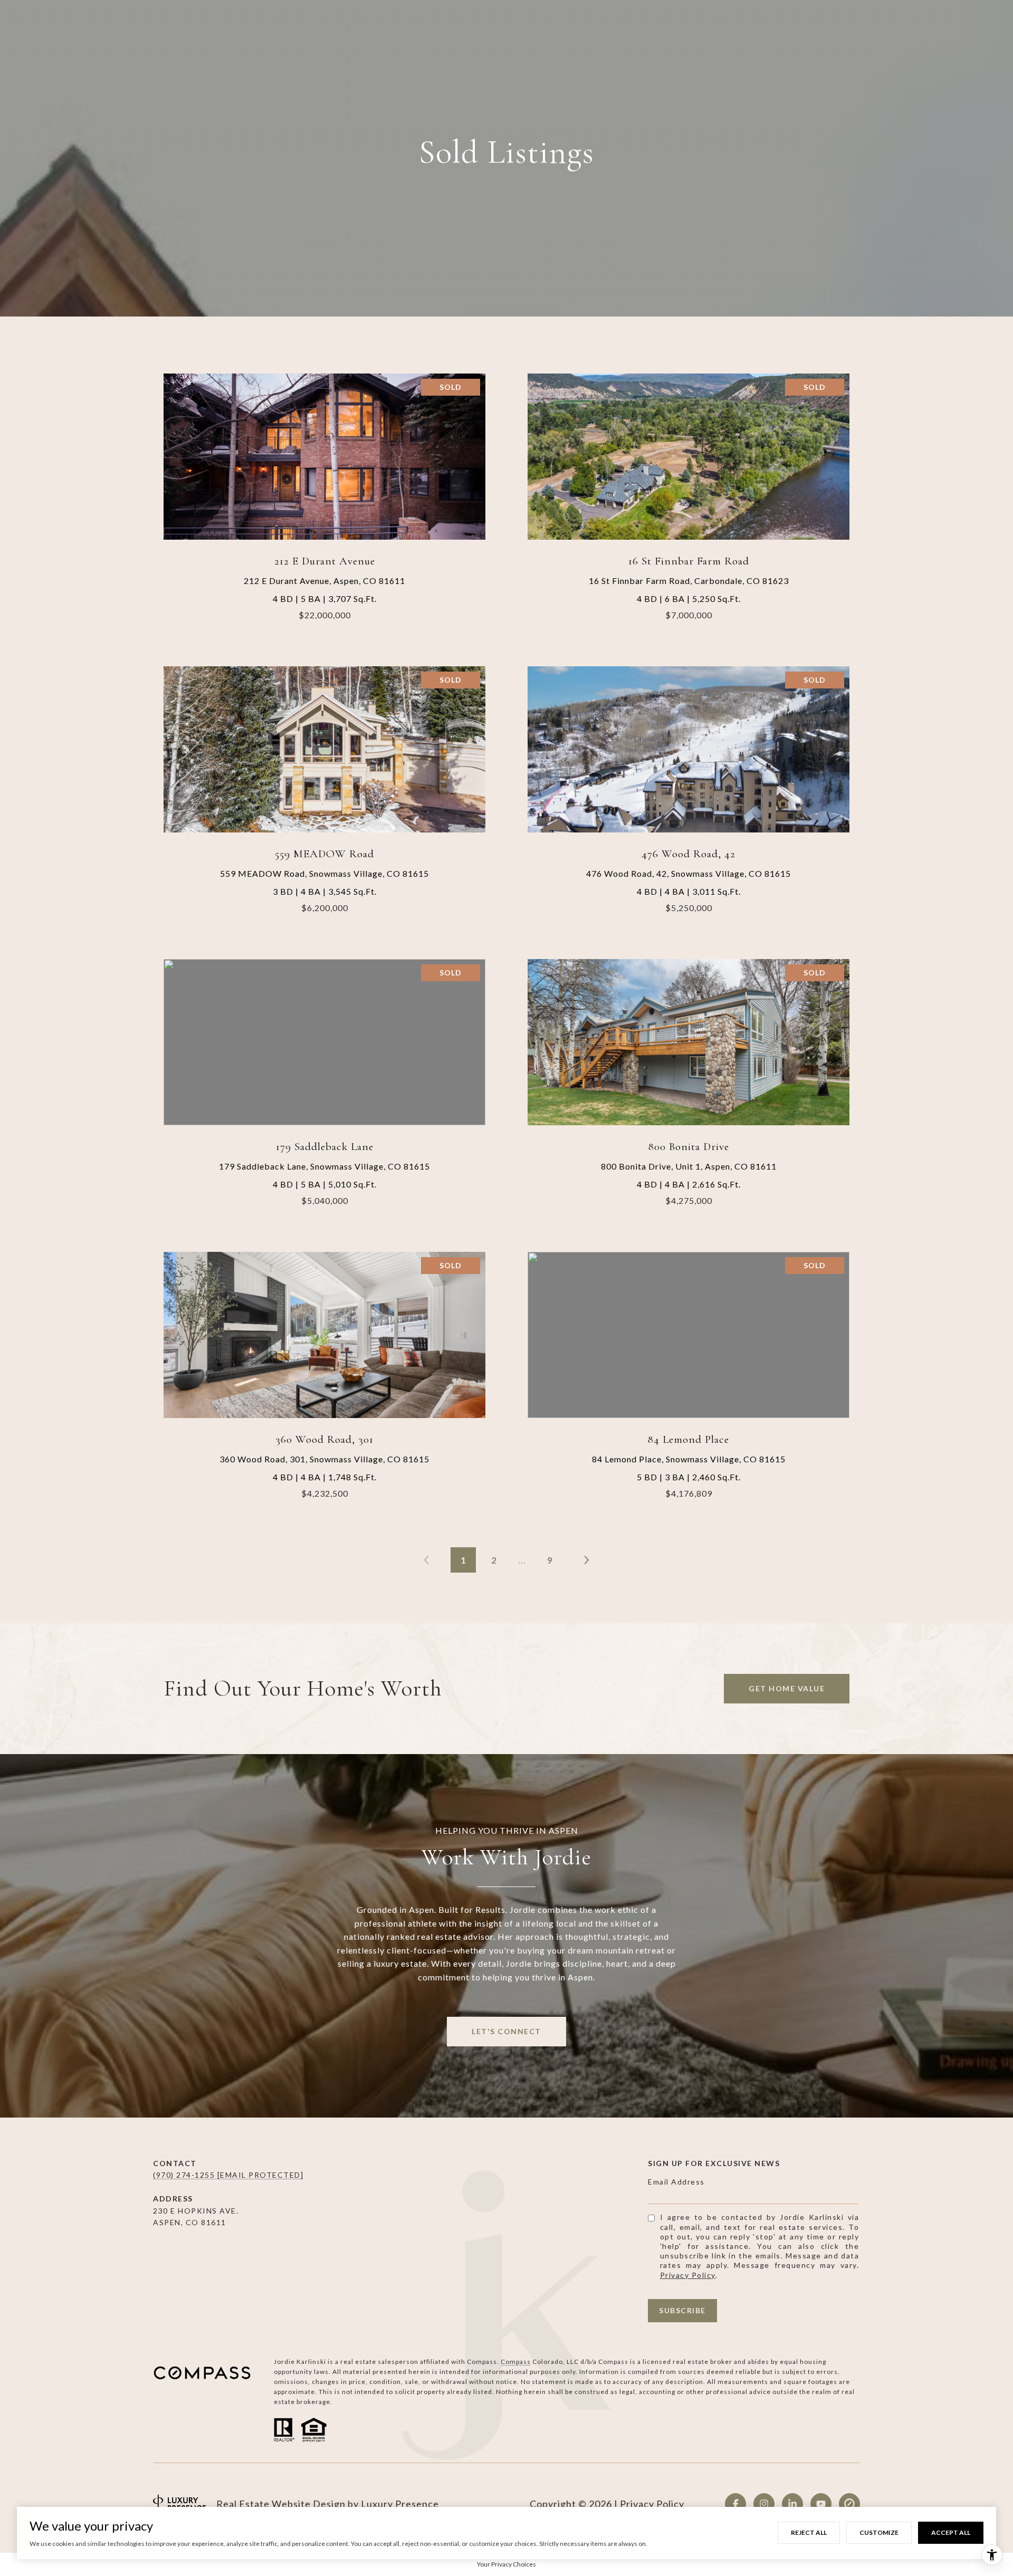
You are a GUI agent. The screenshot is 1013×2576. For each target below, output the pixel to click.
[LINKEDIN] (792, 2504)
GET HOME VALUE (787, 1688)
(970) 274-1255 (185, 2175)
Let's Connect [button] (506, 2031)
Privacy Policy (688, 2275)
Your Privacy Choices (506, 2564)
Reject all (809, 2532)
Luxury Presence (400, 2504)
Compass (516, 2362)
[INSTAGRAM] (764, 2504)
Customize (879, 2532)
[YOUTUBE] (821, 2504)
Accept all (951, 2532)
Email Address (676, 2182)
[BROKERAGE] (849, 2504)
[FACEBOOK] (735, 2504)
